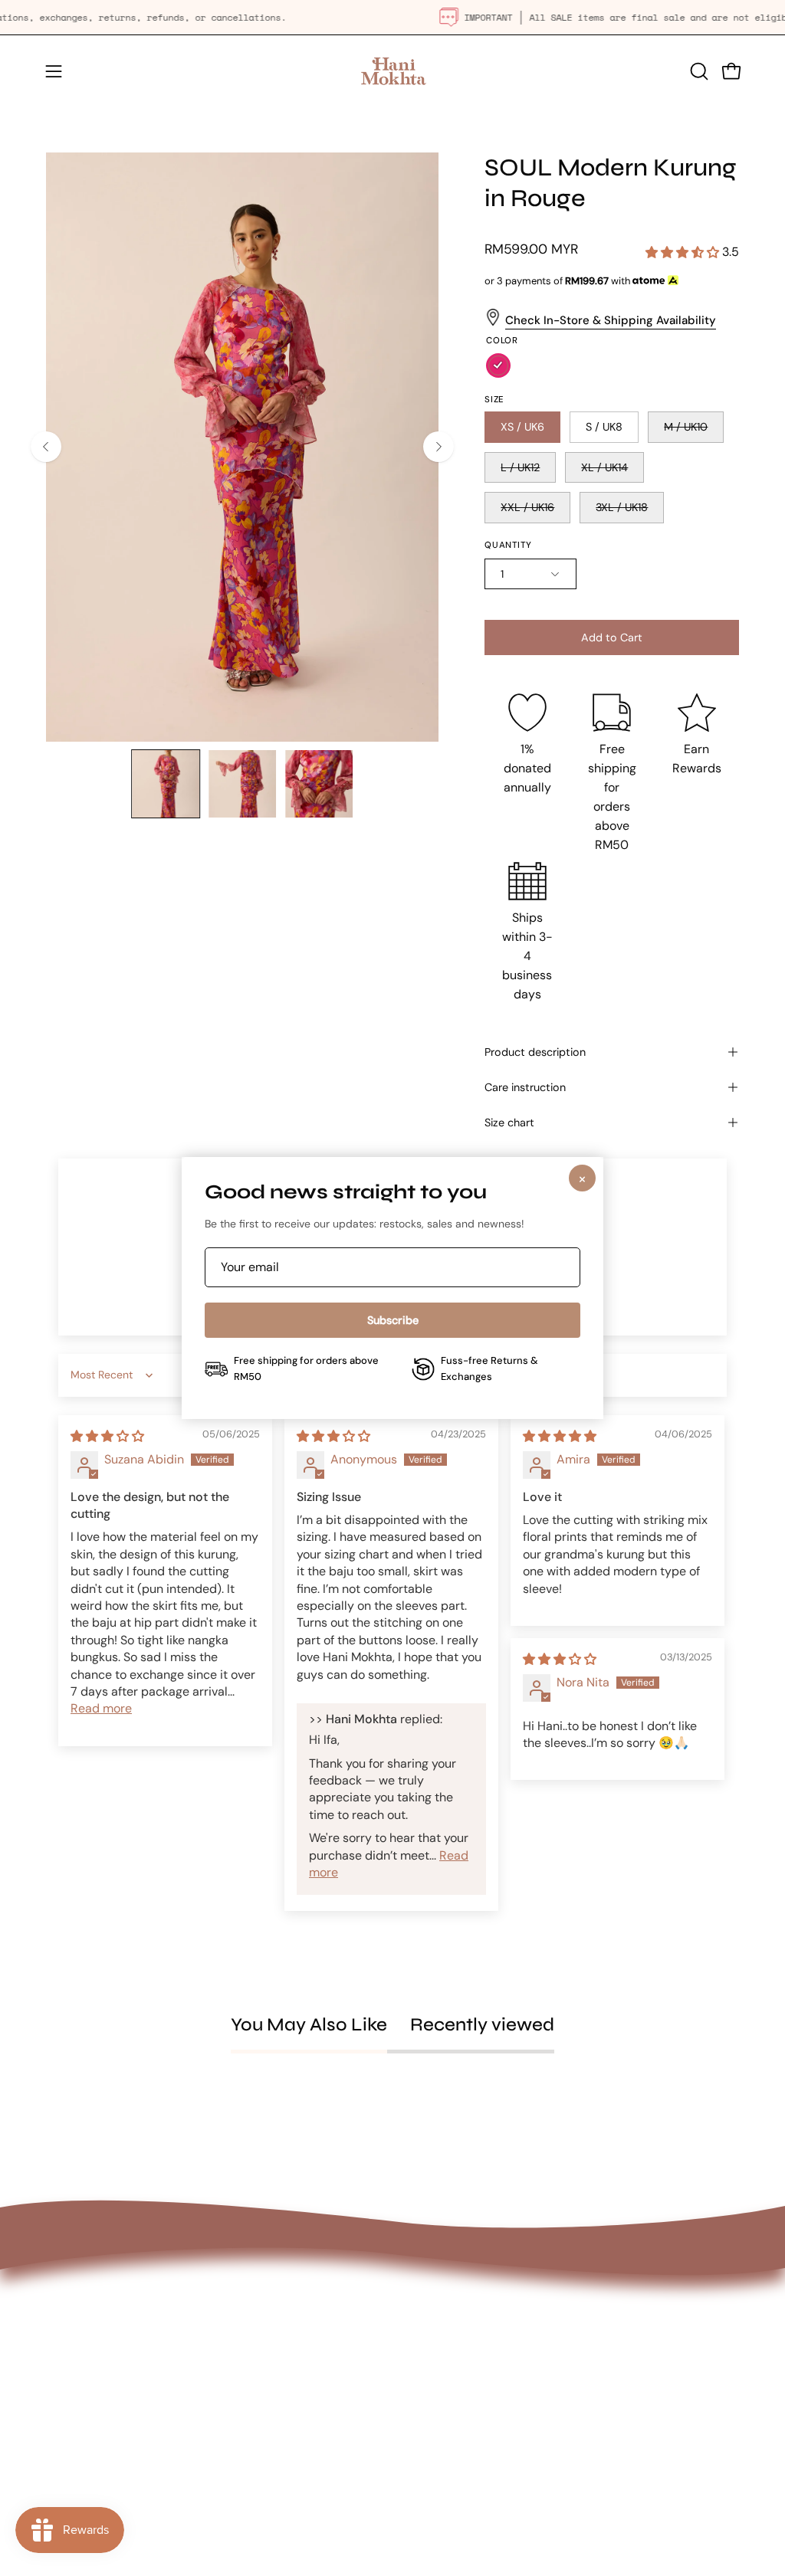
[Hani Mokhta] (392, 71)
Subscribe (393, 1320)
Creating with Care (315, 2384)
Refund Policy (446, 2386)
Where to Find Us (311, 2359)
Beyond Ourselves (314, 2409)
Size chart (509, 1122)
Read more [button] (101, 1708)
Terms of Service (454, 2462)
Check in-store (547, 321)
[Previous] (46, 447)
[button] (698, 71)
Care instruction (525, 1087)
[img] (107, 1436)
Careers (285, 2460)
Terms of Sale (445, 2437)
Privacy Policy (447, 2412)
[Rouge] (498, 365)
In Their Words (303, 2435)
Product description (535, 1052)
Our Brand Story (308, 2333)
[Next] (438, 447)
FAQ (419, 2317)
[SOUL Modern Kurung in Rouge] (166, 784)
